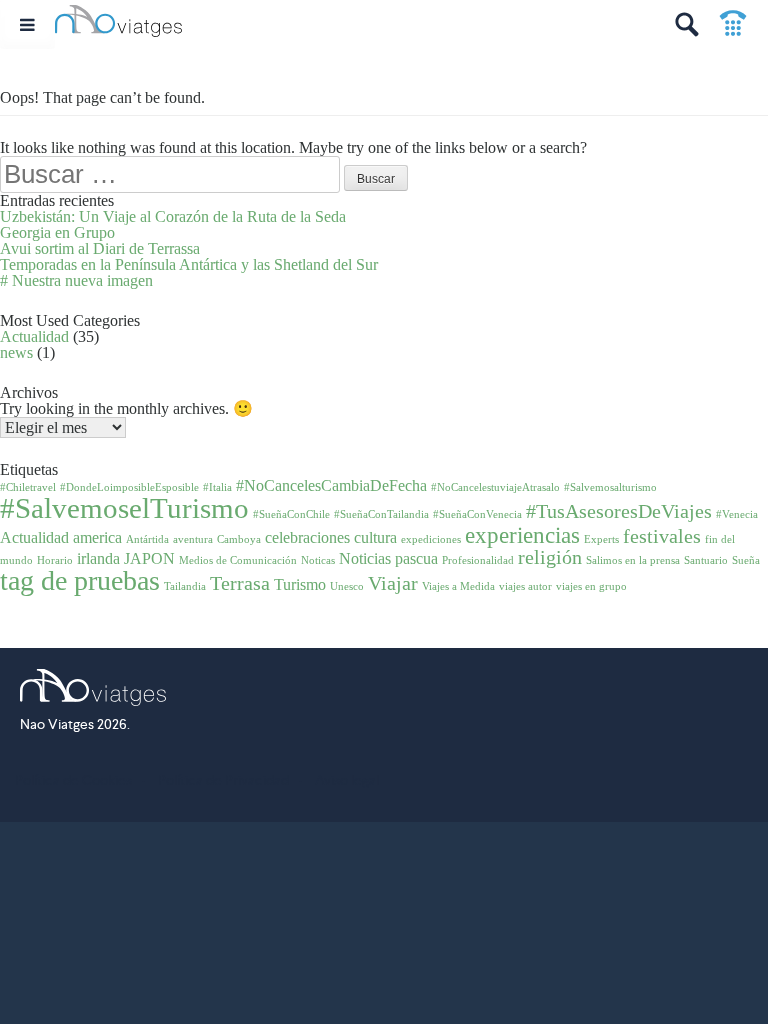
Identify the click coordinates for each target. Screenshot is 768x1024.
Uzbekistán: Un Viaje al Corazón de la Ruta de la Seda (173, 216)
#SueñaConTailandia (381, 514)
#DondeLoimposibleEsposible (129, 487)
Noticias (365, 559)
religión (550, 557)
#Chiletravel (28, 487)
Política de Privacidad (223, 780)
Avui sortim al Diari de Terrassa (100, 248)
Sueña (746, 560)
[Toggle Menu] (27, 24)
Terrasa (240, 583)
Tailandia (185, 586)
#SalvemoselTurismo (124, 508)
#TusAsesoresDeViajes (619, 511)
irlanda (98, 559)
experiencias (522, 535)
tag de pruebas (80, 580)
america (97, 538)
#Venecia (737, 514)
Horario (55, 560)
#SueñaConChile (291, 514)
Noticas (318, 560)
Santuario (706, 560)
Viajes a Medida (458, 586)
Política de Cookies (73, 780)
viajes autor (525, 586)
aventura (193, 539)
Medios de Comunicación (238, 560)
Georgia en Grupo (57, 232)
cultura (375, 538)
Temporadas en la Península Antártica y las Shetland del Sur (189, 264)
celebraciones (307, 538)
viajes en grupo (591, 586)
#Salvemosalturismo (610, 487)
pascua (416, 559)
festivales (662, 536)
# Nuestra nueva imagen (76, 280)
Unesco (347, 586)
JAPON (149, 559)
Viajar (393, 583)
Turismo (300, 585)
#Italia (217, 487)
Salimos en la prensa (633, 560)
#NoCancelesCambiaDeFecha (331, 486)
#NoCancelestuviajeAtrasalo (495, 487)
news (16, 352)
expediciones (431, 539)
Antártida (147, 539)
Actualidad (34, 336)
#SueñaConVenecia (477, 514)
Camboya (239, 539)
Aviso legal (347, 780)
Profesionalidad (478, 560)
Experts (601, 539)
